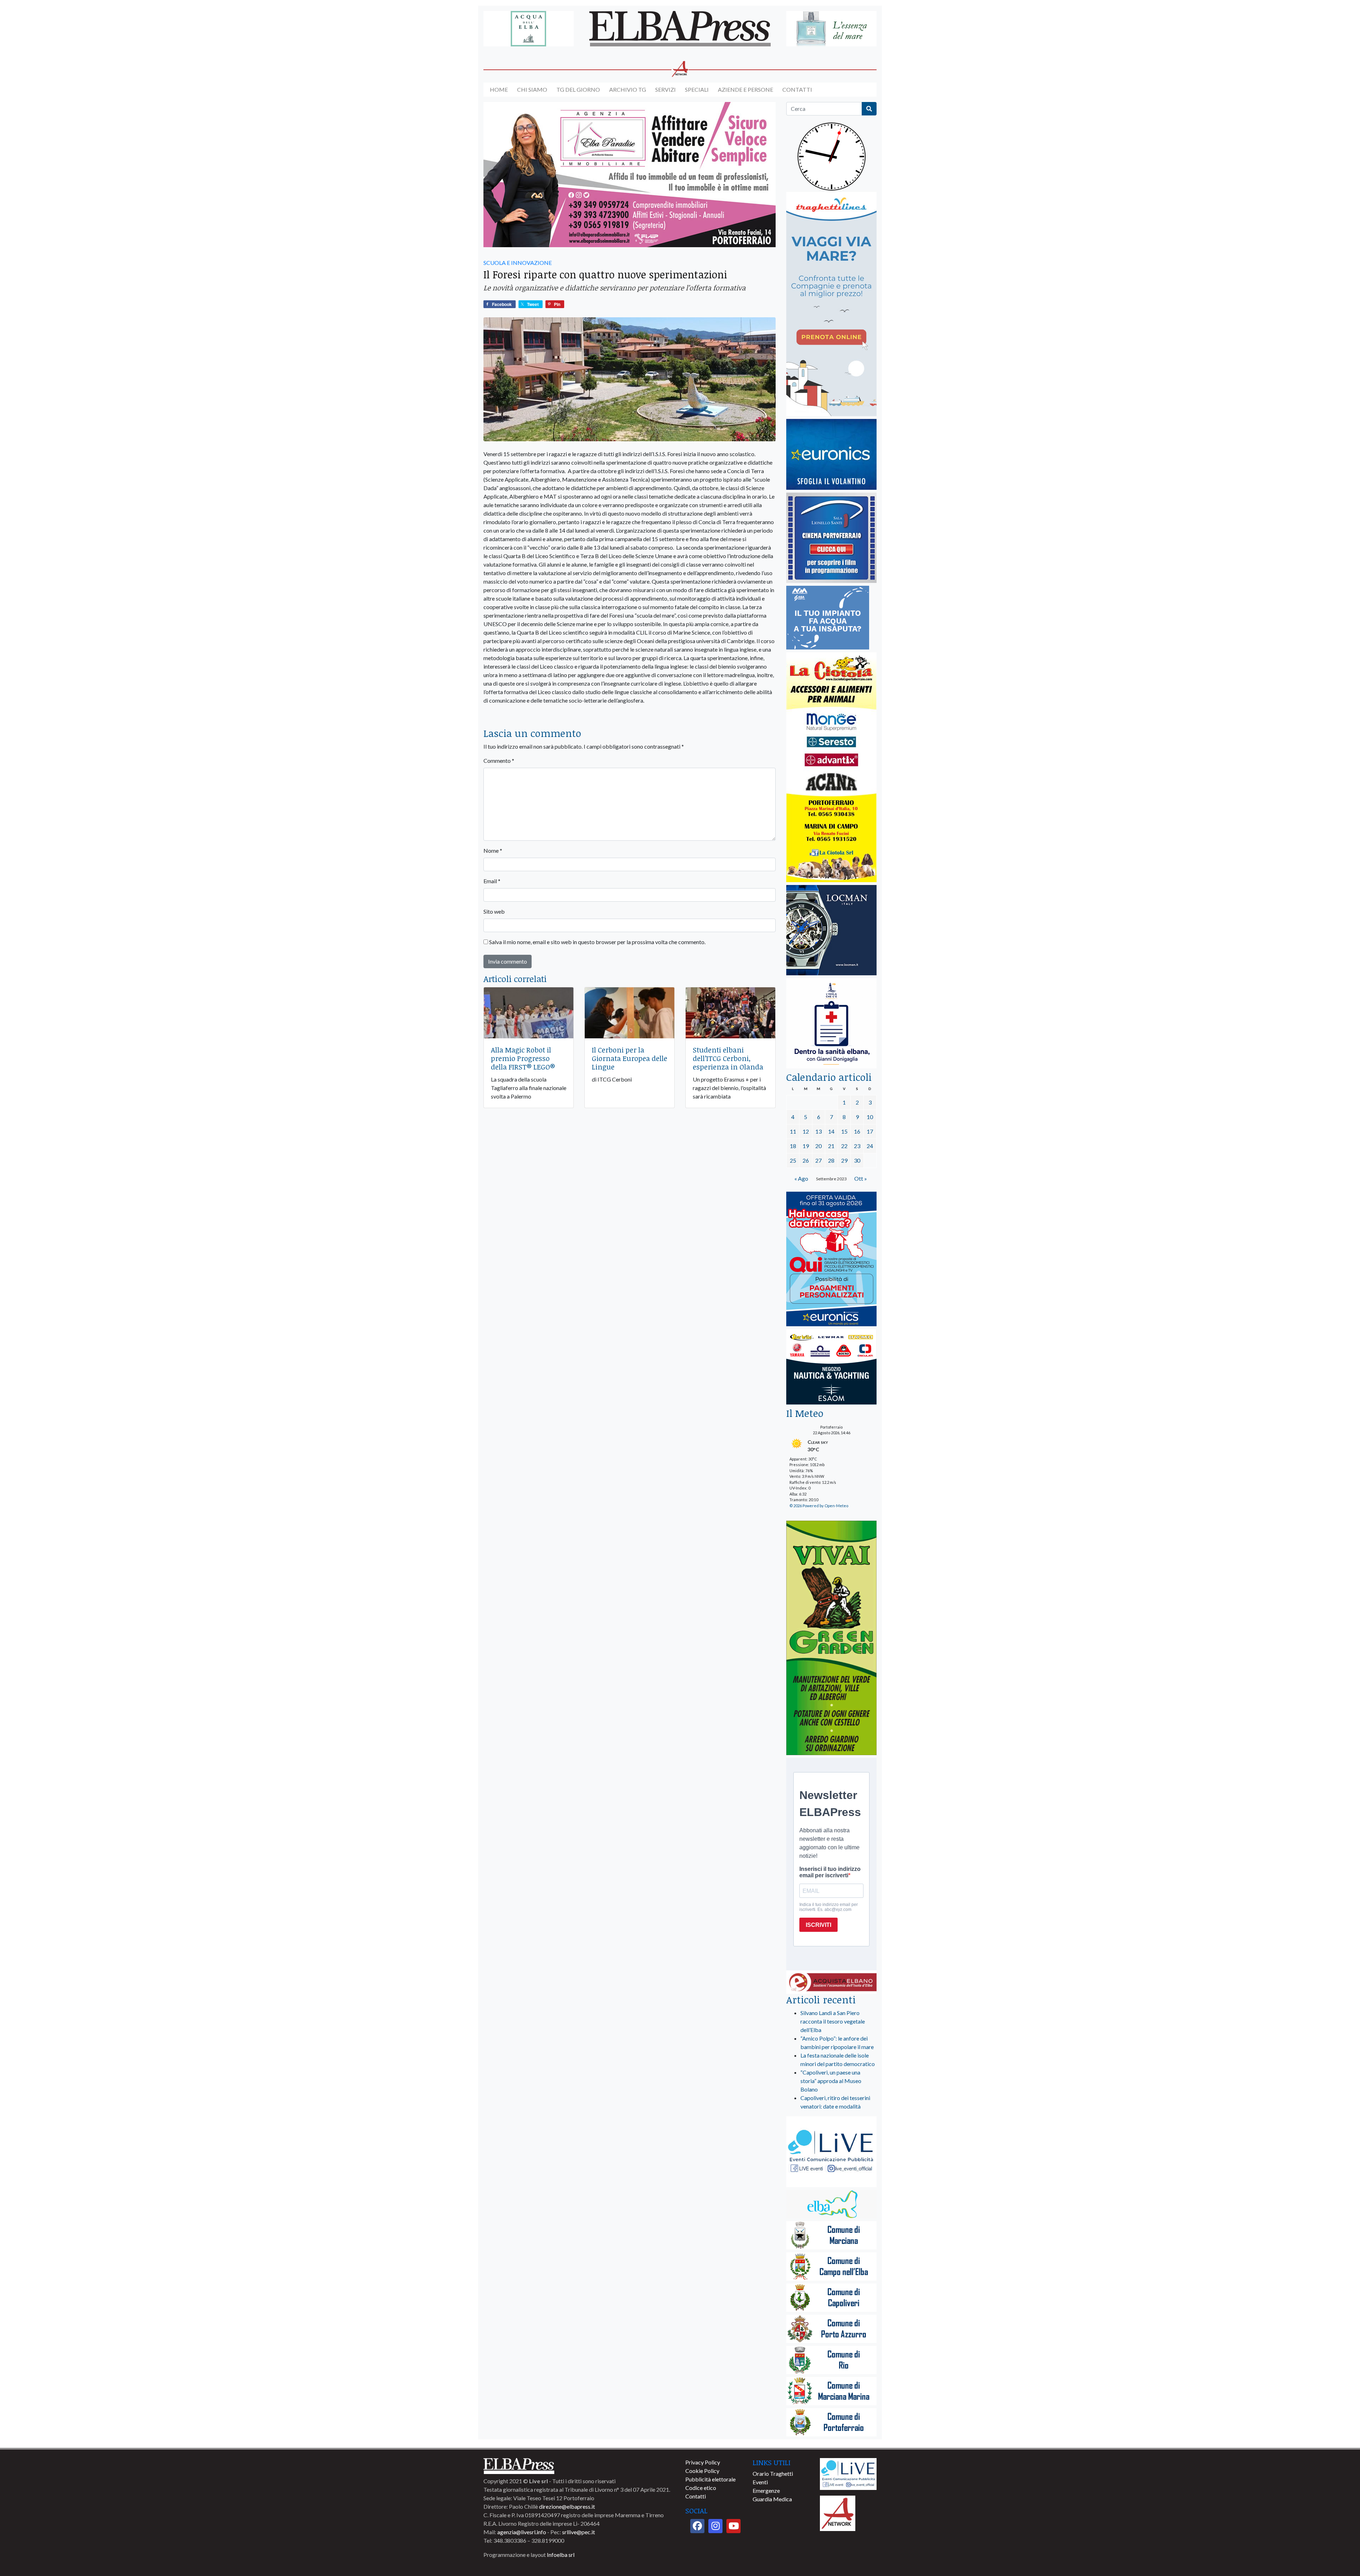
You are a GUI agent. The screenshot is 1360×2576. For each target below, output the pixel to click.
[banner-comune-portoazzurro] (831, 2329)
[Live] (848, 2473)
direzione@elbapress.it (567, 2506)
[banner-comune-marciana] (831, 2236)
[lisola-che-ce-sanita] (831, 1024)
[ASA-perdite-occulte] (828, 618)
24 (870, 1146)
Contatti (797, 89)
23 (857, 1146)
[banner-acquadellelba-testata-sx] (529, 29)
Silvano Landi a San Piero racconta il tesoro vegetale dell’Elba (833, 2021)
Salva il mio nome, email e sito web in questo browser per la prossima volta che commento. (597, 942)
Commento (499, 761)
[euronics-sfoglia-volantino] (831, 455)
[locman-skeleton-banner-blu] (831, 930)
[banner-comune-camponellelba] (831, 2267)
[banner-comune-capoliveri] (831, 2298)
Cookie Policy (702, 2471)
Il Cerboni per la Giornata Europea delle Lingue (630, 1058)
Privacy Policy (703, 2462)
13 (818, 1131)
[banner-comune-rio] (831, 2361)
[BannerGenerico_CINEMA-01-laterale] (831, 538)
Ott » (861, 1178)
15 (844, 1131)
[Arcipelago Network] (838, 2512)
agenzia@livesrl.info (522, 2532)
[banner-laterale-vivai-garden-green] (831, 1638)
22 (844, 1146)
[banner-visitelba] (831, 2205)
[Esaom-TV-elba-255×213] (831, 1368)
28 (831, 1160)
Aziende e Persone (746, 89)
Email (492, 881)
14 (831, 1131)
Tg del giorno (578, 89)
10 (870, 1117)
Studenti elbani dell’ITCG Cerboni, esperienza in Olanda (728, 1058)
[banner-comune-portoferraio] (831, 2423)
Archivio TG (628, 89)
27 (818, 1160)
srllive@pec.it (579, 2532)
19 (806, 1146)
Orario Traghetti (773, 2473)
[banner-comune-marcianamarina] (831, 2392)
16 (857, 1131)
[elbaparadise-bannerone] (630, 175)
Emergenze (766, 2490)
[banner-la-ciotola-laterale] (831, 768)
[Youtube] (733, 2526)
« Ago (801, 1178)
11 (793, 1131)
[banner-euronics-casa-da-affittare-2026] (831, 1259)
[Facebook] (697, 2526)
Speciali (697, 89)
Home (499, 89)
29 (844, 1160)
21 (831, 1146)
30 (857, 1160)
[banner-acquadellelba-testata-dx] (831, 29)
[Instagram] (715, 2526)
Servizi (665, 89)
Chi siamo (532, 89)
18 (793, 1146)
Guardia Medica (772, 2499)
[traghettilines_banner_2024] (831, 304)
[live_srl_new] (831, 2152)
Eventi (760, 2482)
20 (818, 1146)
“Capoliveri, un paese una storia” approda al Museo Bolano (831, 2081)
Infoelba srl (561, 2555)
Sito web (494, 911)
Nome (493, 850)
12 (806, 1131)
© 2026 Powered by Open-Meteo (819, 1506)
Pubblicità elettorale (710, 2479)
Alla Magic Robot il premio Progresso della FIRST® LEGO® (523, 1058)
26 (806, 1160)
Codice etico (701, 2488)
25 (793, 1160)
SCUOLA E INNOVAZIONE (518, 263)
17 (870, 1131)
